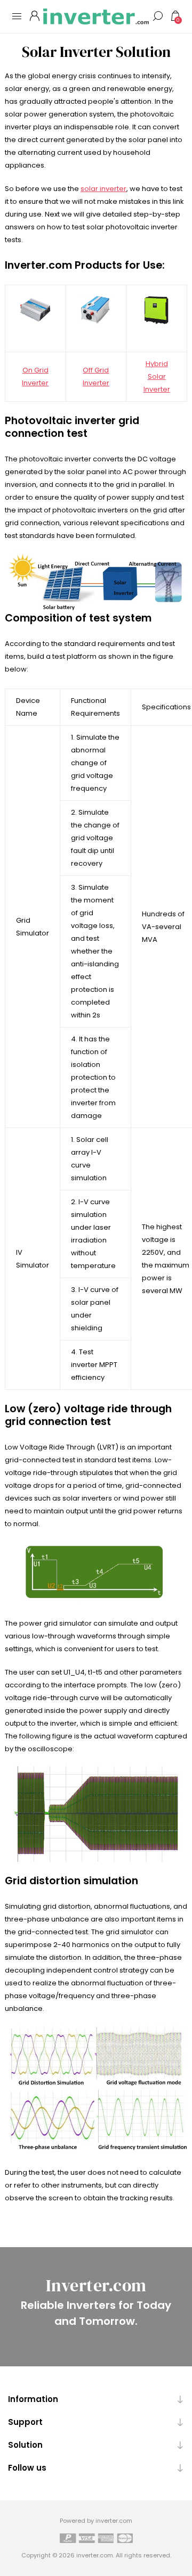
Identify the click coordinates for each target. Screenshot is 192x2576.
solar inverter (103, 189)
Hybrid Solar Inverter (157, 376)
